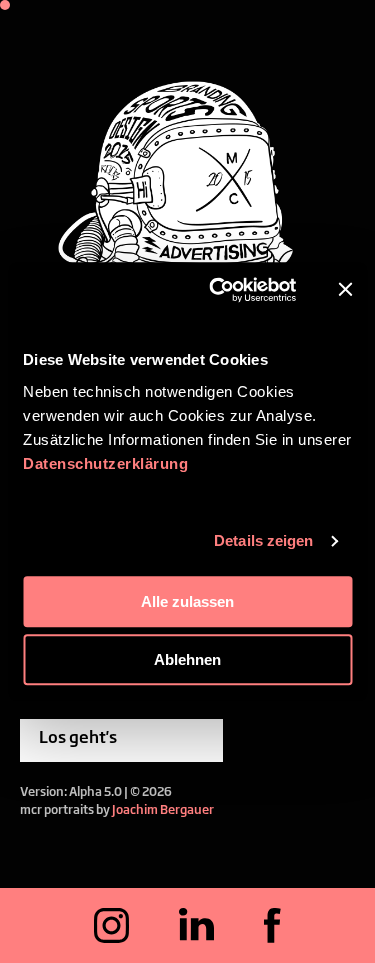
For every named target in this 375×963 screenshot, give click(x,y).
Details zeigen (263, 540)
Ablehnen (187, 659)
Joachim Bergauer (163, 809)
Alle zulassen (187, 601)
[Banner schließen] (345, 290)
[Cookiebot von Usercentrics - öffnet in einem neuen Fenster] (219, 290)
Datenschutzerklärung (105, 463)
